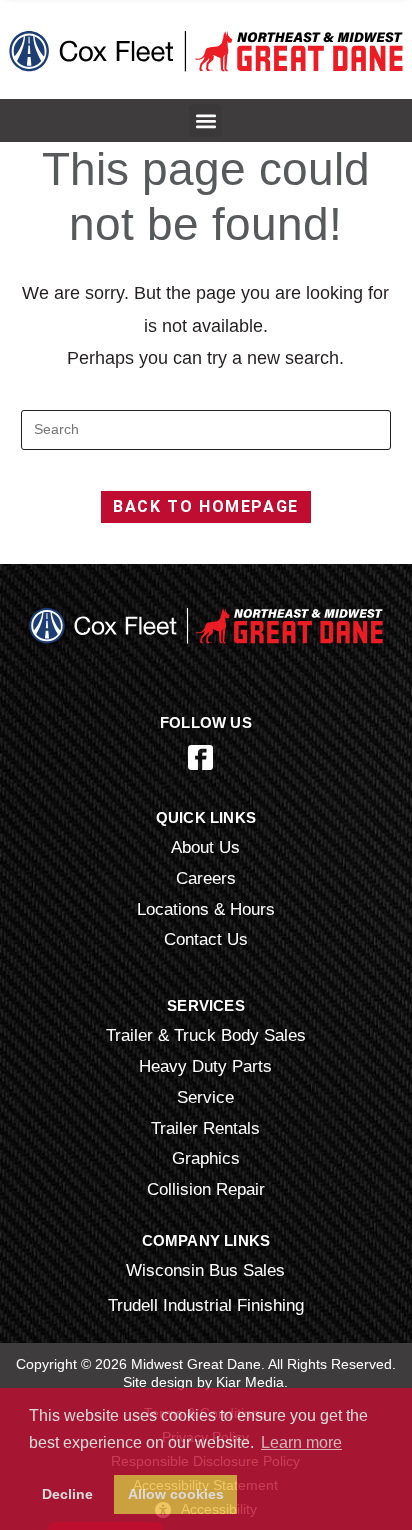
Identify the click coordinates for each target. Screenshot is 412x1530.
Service (205, 1097)
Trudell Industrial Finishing (206, 1305)
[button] (205, 120)
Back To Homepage (206, 506)
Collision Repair (206, 1189)
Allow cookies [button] (176, 1494)
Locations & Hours (206, 909)
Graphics (206, 1158)
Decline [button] (67, 1494)
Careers (206, 878)
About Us (205, 847)
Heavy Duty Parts (205, 1066)
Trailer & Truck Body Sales (206, 1035)
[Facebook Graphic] (200, 757)
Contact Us (206, 939)
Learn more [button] (301, 1442)
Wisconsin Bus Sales (205, 1270)
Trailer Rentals (205, 1128)
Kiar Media (250, 1382)
